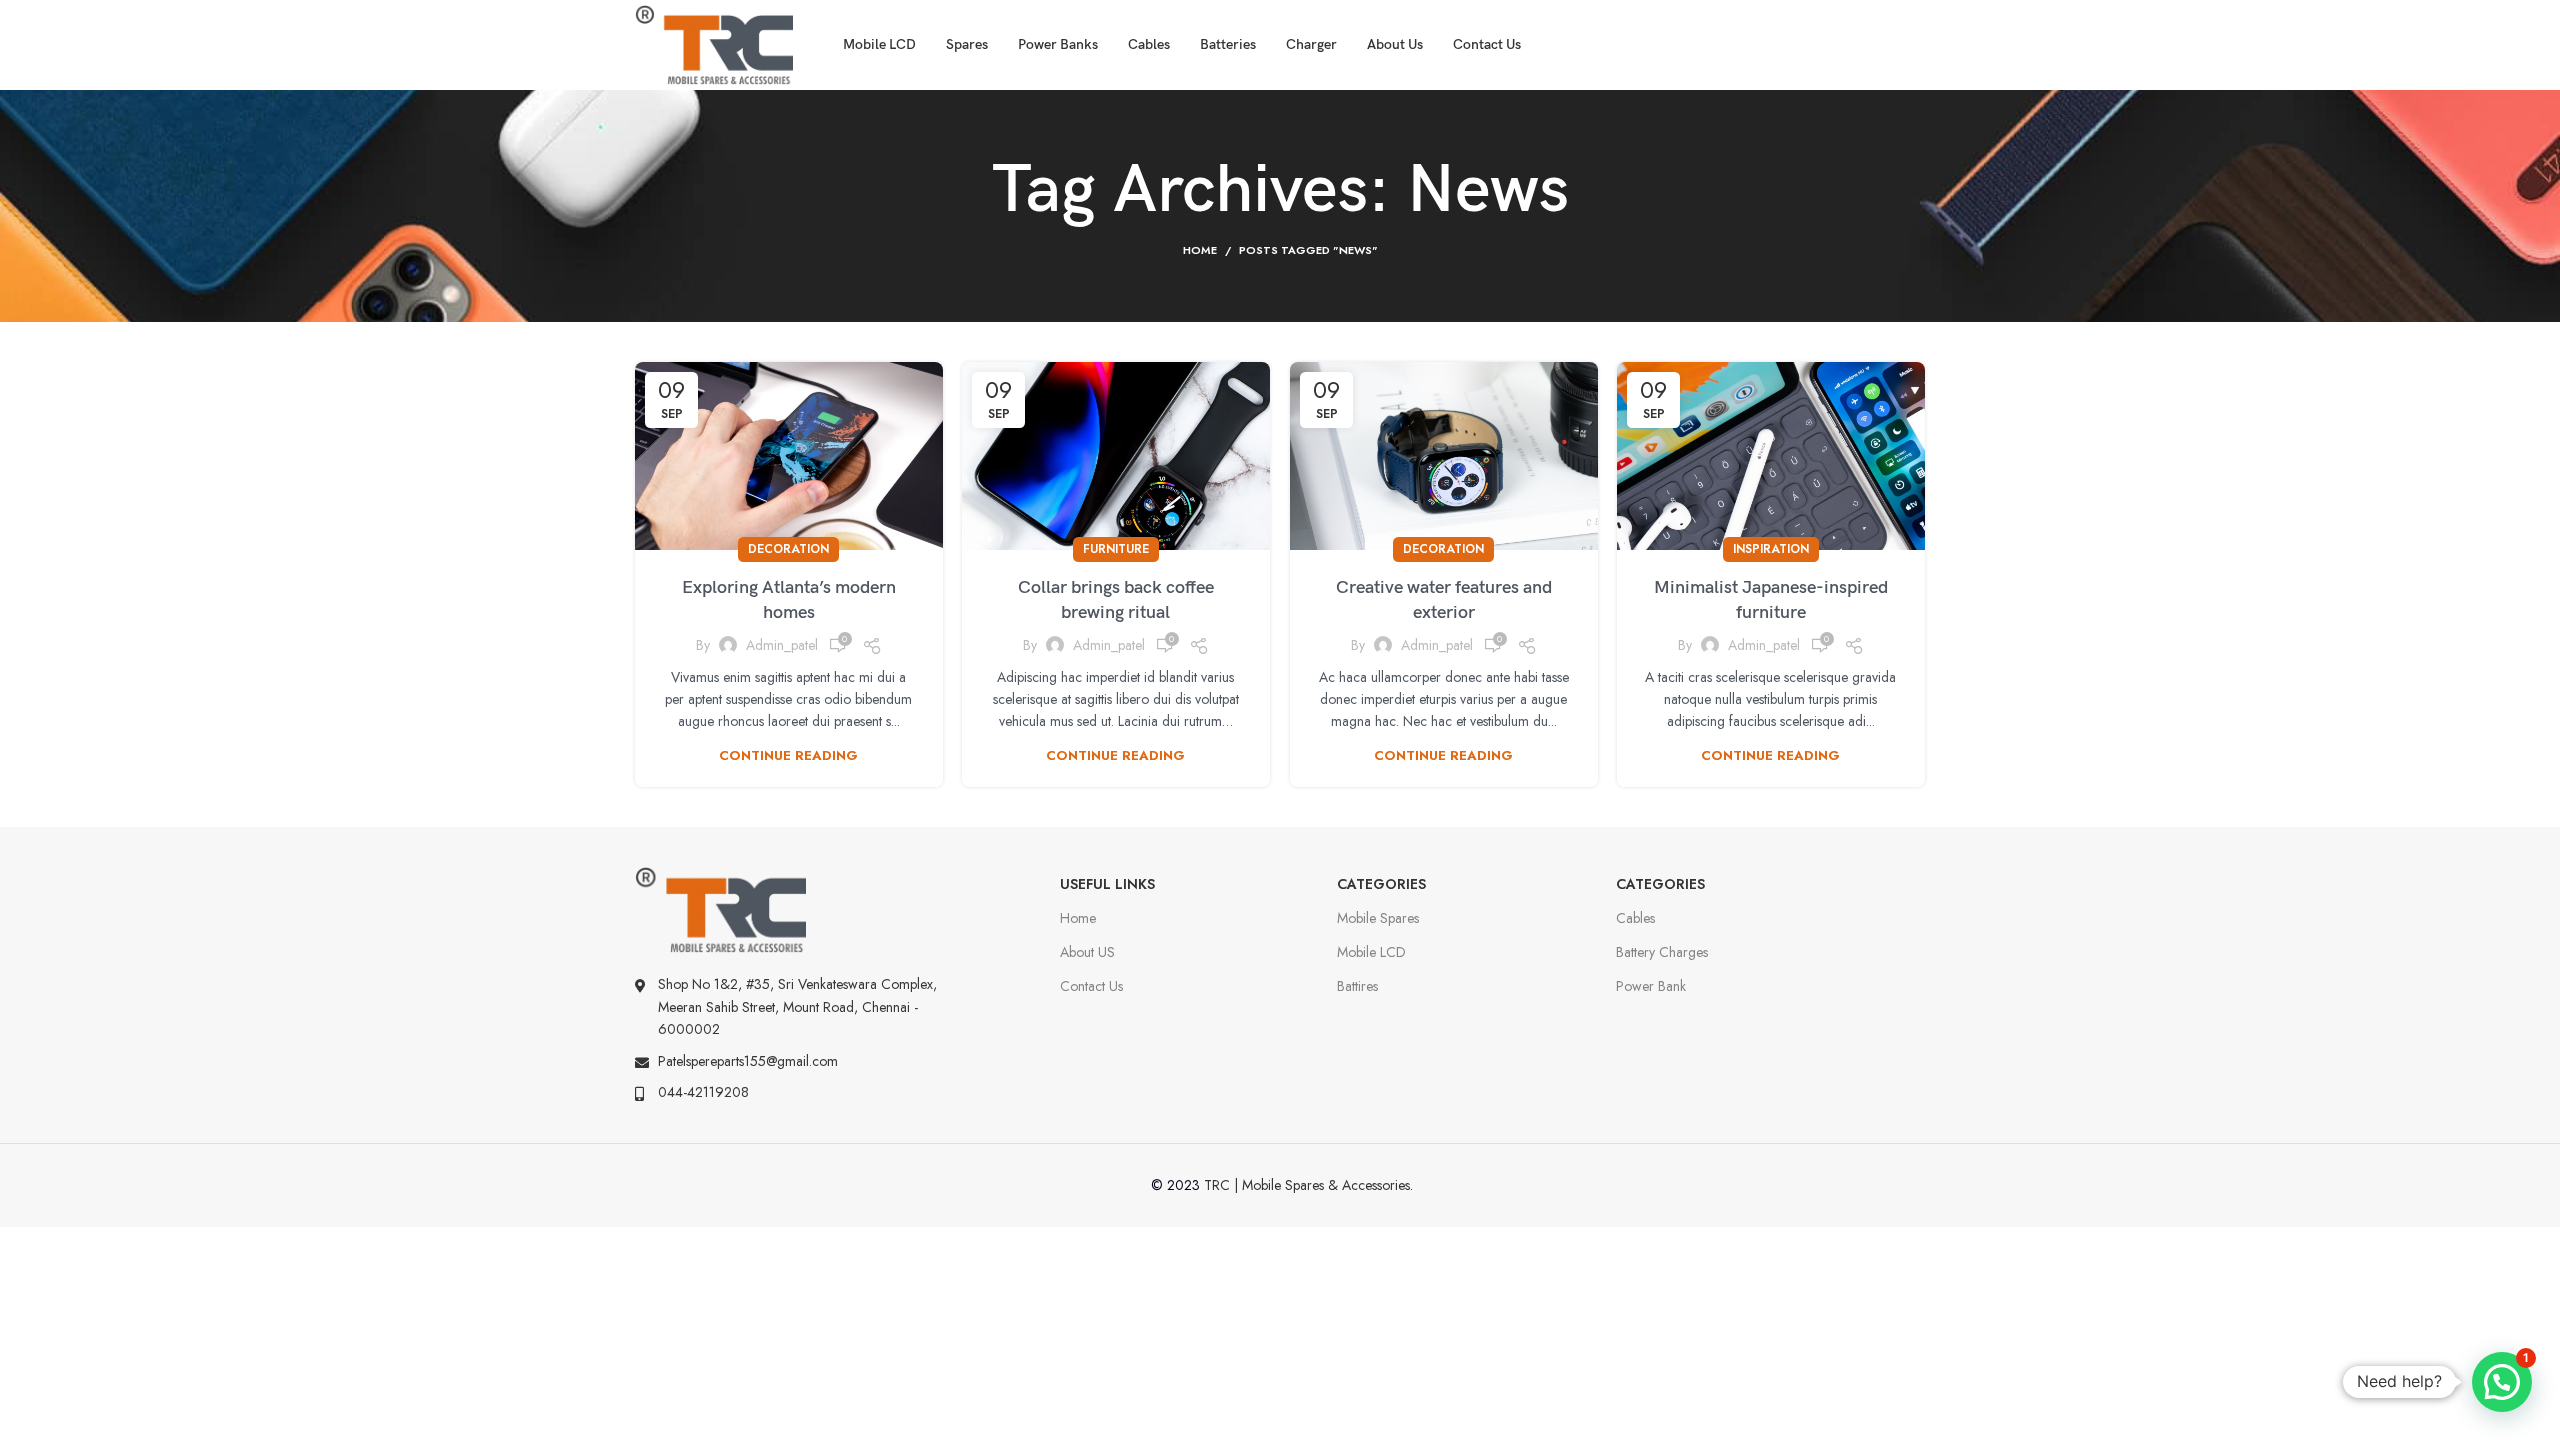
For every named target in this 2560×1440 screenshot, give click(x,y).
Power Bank (1651, 986)
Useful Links (1107, 884)
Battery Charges (1662, 952)
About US (1087, 952)
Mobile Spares (1378, 918)
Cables (1635, 918)
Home (1200, 250)
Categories (1381, 884)
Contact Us (1091, 986)
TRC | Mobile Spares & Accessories (1307, 1185)
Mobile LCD (1371, 952)
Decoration (788, 549)
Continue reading (788, 755)
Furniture (1116, 549)
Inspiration (1771, 549)
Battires (1357, 986)
